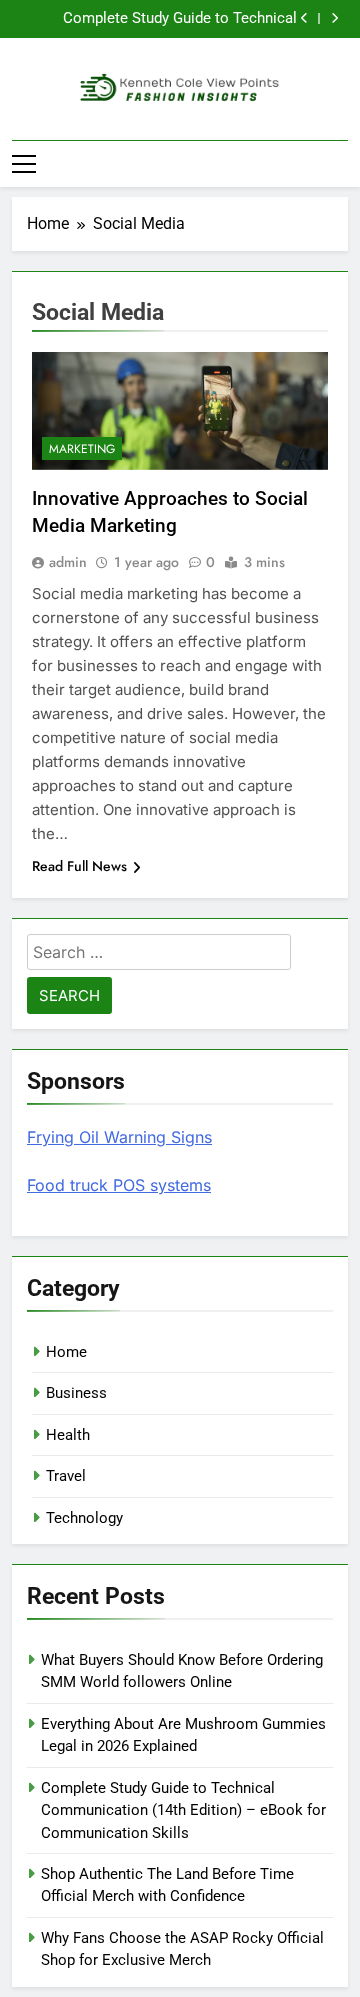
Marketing (82, 449)
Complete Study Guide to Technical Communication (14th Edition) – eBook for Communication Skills (166, 19)
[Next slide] (334, 18)
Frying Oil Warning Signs (119, 1137)
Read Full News (79, 866)
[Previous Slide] (304, 18)
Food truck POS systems (119, 1185)
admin (68, 562)
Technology (84, 1518)
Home (66, 1352)
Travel (66, 1476)
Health (68, 1435)
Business (76, 1393)
